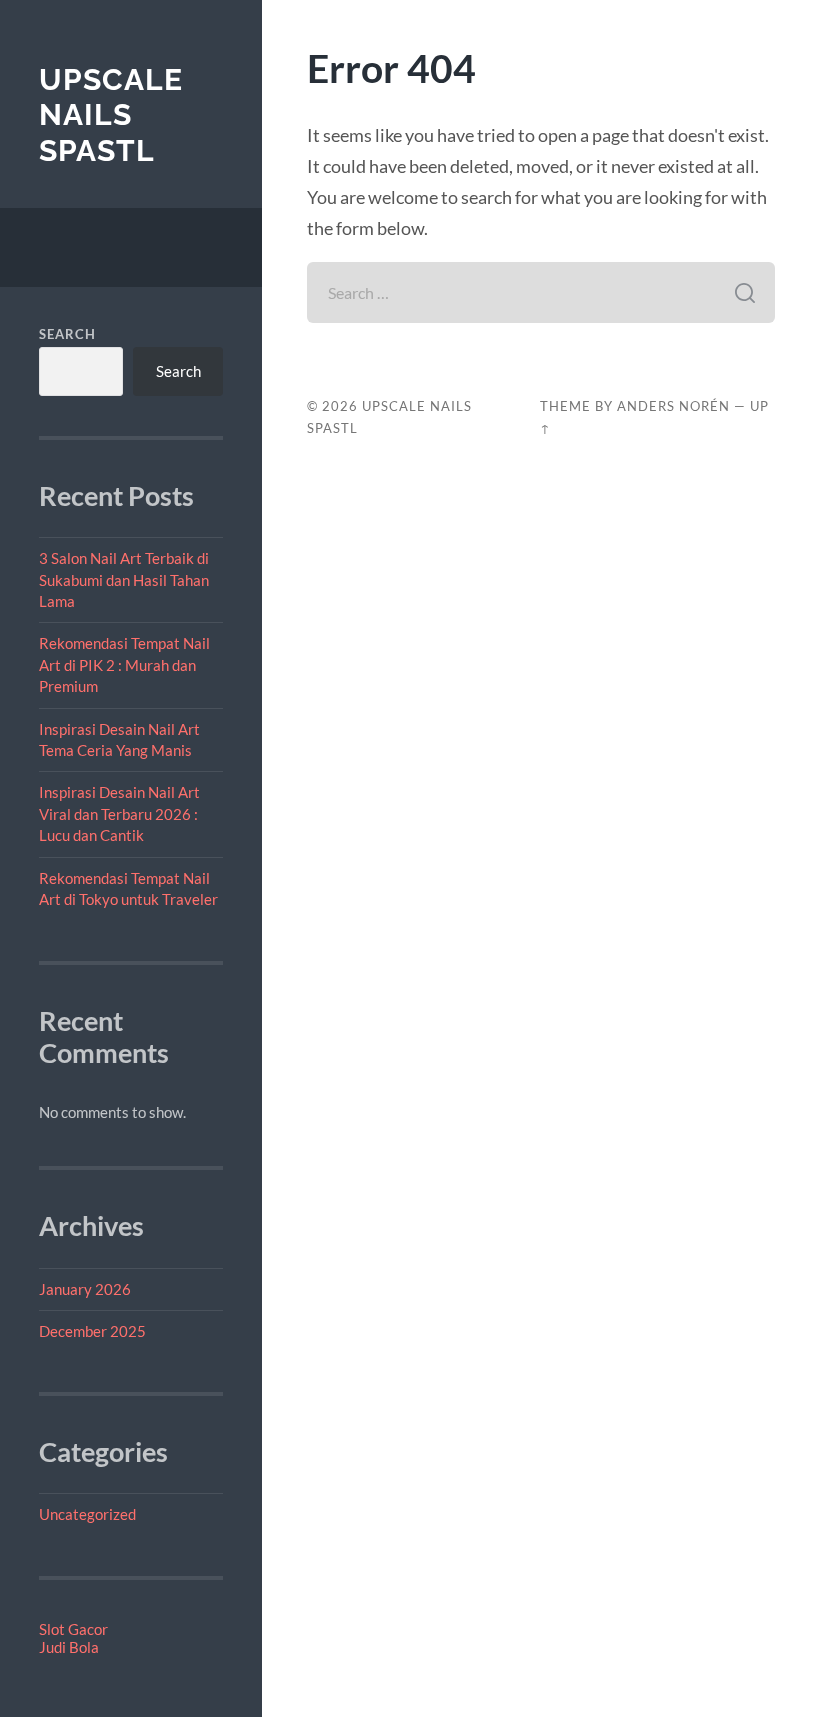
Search (67, 334)
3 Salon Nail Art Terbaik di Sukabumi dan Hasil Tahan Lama (124, 579)
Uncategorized (87, 1514)
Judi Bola (69, 1647)
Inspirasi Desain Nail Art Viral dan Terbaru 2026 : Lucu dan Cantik (119, 813)
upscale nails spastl (111, 115)
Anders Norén (673, 406)
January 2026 (85, 1289)
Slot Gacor (73, 1629)
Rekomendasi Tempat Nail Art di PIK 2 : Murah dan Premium (124, 664)
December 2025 (92, 1331)
